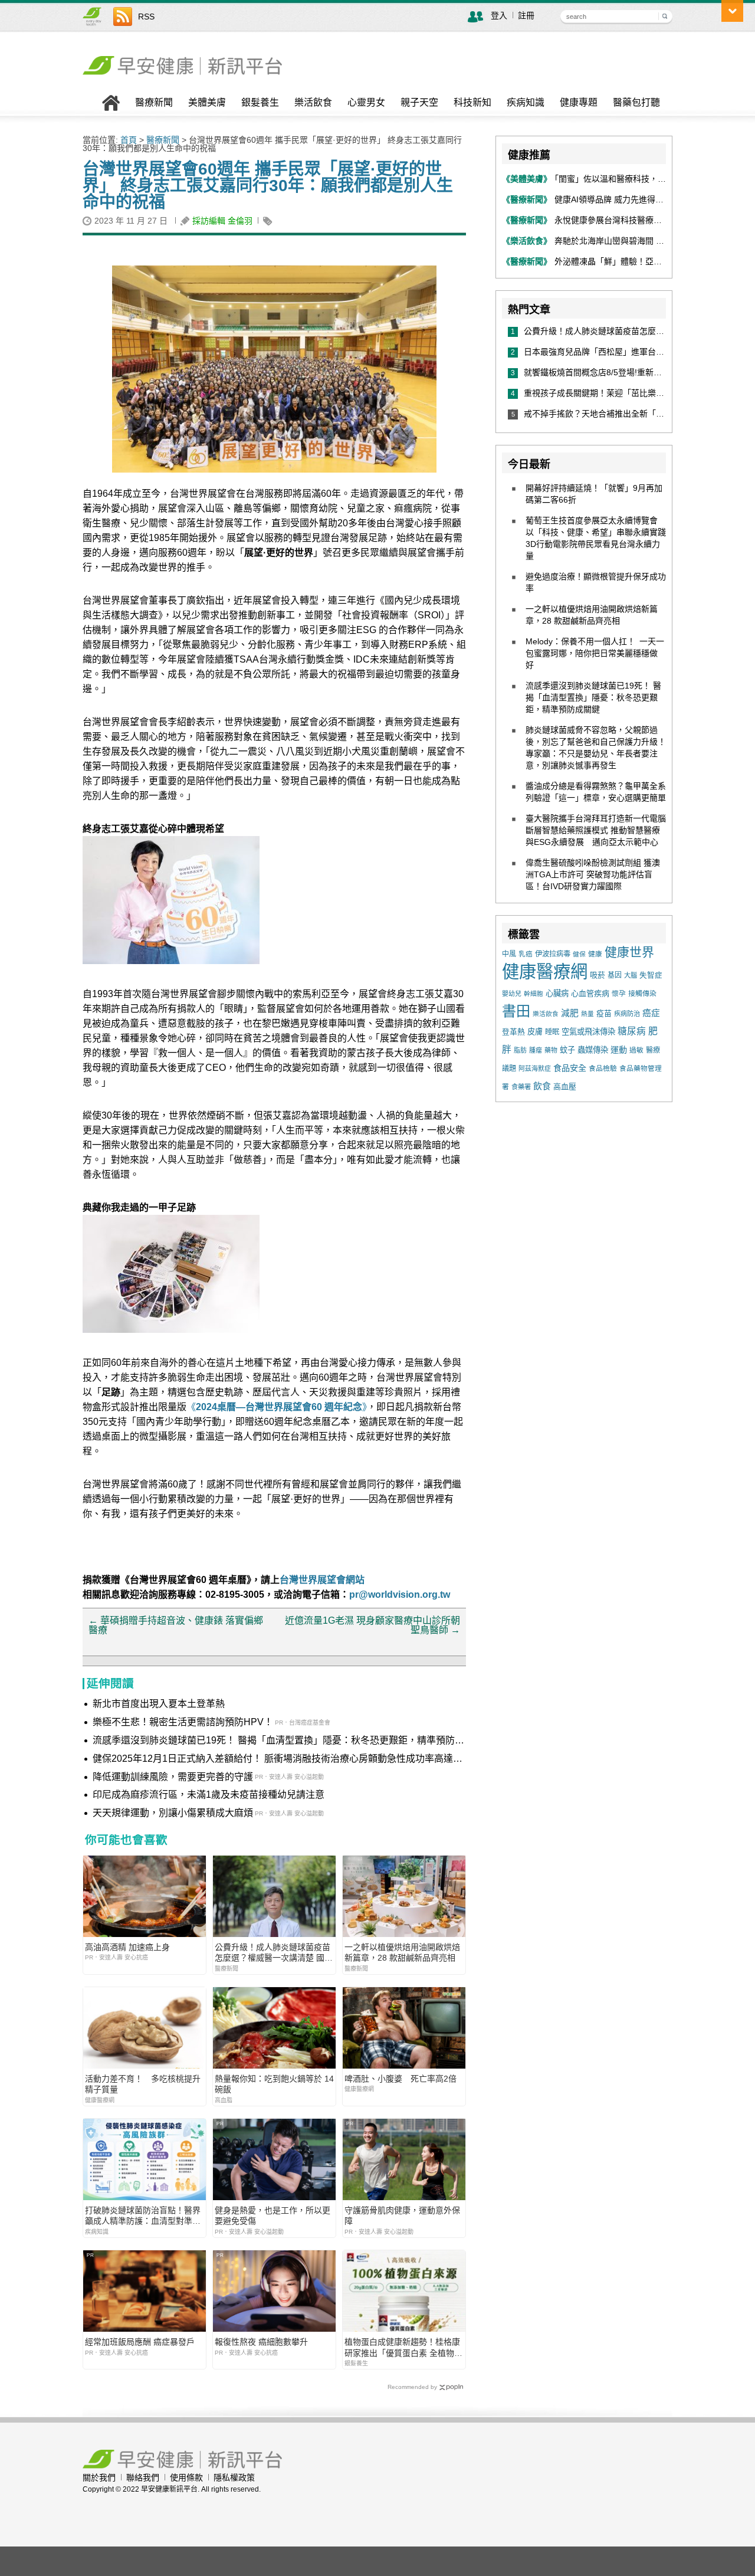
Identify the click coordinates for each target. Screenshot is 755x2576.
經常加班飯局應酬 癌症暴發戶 (140, 2342)
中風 (509, 954)
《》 (277, 1407)
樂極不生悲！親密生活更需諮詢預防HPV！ (183, 1722)
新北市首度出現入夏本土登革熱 (159, 1704)
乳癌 (526, 954)
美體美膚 (207, 103)
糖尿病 (632, 1031)
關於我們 (99, 2477)
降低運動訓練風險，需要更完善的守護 (173, 1777)
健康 (595, 954)
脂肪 (520, 1050)
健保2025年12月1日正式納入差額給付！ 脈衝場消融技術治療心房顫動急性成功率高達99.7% (273, 1759)
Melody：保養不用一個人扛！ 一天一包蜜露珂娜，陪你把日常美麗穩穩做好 (595, 653)
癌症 (651, 1013)
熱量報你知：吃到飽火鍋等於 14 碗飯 (274, 2084)
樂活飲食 (313, 103)
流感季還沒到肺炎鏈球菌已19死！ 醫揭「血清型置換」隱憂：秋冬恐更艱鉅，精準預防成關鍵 (278, 1741)
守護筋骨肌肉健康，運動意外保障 (402, 2216)
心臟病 (557, 993)
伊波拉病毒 (553, 954)
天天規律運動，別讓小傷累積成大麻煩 (173, 1813)
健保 (579, 954)
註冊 (526, 15)
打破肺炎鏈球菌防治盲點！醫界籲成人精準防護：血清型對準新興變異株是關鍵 (143, 2216)
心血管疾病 (590, 993)
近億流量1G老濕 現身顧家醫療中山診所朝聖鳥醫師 (372, 1625)
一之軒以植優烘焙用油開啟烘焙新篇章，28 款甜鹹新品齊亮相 (402, 1952)
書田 (516, 1011)
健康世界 (629, 952)
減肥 (570, 1013)
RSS (146, 17)
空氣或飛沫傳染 (588, 1032)
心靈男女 (366, 103)
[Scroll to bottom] (732, 11)
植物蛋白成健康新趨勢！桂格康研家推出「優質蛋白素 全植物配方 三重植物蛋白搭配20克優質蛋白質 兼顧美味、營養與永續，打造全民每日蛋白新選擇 (404, 2347)
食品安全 (570, 1068)
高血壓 (565, 1087)
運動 (619, 1050)
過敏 (636, 1050)
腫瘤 (536, 1050)
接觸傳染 (642, 994)
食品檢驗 (603, 1069)
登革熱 (513, 1032)
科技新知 (472, 103)
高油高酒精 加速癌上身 (127, 1947)
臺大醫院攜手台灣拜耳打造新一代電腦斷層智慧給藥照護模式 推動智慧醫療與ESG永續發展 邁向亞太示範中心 (596, 830)
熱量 (587, 1014)
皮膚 (535, 1032)
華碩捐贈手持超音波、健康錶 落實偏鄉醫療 (176, 1625)
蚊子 (567, 1050)
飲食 (542, 1086)
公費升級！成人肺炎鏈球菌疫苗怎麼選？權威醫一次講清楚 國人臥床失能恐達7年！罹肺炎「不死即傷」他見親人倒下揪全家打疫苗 (274, 1953)
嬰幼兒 (512, 994)
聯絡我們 (143, 2477)
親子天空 (419, 103)
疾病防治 (627, 1014)
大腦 (631, 975)
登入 (499, 15)
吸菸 (598, 975)
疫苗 (604, 1013)
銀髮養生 (260, 103)
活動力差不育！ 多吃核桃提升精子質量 (143, 2084)
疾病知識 (526, 103)
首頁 (129, 140)
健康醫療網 (545, 971)
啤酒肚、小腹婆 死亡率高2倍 (401, 2079)
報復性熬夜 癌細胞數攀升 (261, 2342)
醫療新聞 (154, 103)
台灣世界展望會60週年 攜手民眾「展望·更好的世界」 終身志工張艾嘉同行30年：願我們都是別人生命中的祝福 (268, 186)
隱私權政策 (234, 2477)
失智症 (651, 975)
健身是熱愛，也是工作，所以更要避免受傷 (273, 2216)
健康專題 (579, 103)
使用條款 (186, 2477)
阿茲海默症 (535, 1069)
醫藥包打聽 (636, 103)
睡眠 (552, 1032)
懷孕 (619, 993)
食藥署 (521, 1087)
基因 (615, 975)
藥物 (551, 1050)
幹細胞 (534, 994)
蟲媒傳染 (593, 1050)
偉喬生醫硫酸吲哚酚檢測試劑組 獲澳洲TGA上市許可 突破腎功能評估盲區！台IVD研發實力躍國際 (593, 874)
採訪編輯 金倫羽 (222, 221)
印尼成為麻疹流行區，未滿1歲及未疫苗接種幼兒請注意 (209, 1795)
